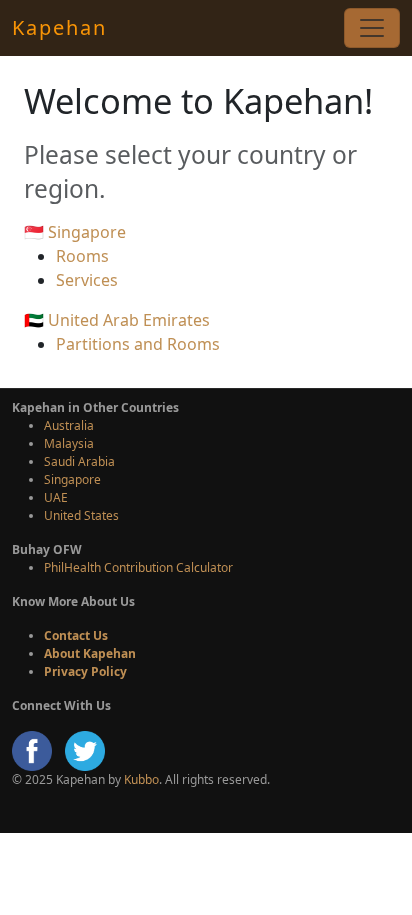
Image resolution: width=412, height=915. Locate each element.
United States (81, 515)
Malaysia (69, 443)
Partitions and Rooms (138, 344)
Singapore (72, 479)
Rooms (82, 256)
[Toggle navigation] (372, 28)
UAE (56, 497)
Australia (69, 425)
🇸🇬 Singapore (75, 232)
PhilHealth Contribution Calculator (138, 567)
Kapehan (59, 27)
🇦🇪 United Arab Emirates (117, 320)
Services (87, 280)
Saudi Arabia (79, 461)
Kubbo (141, 779)
